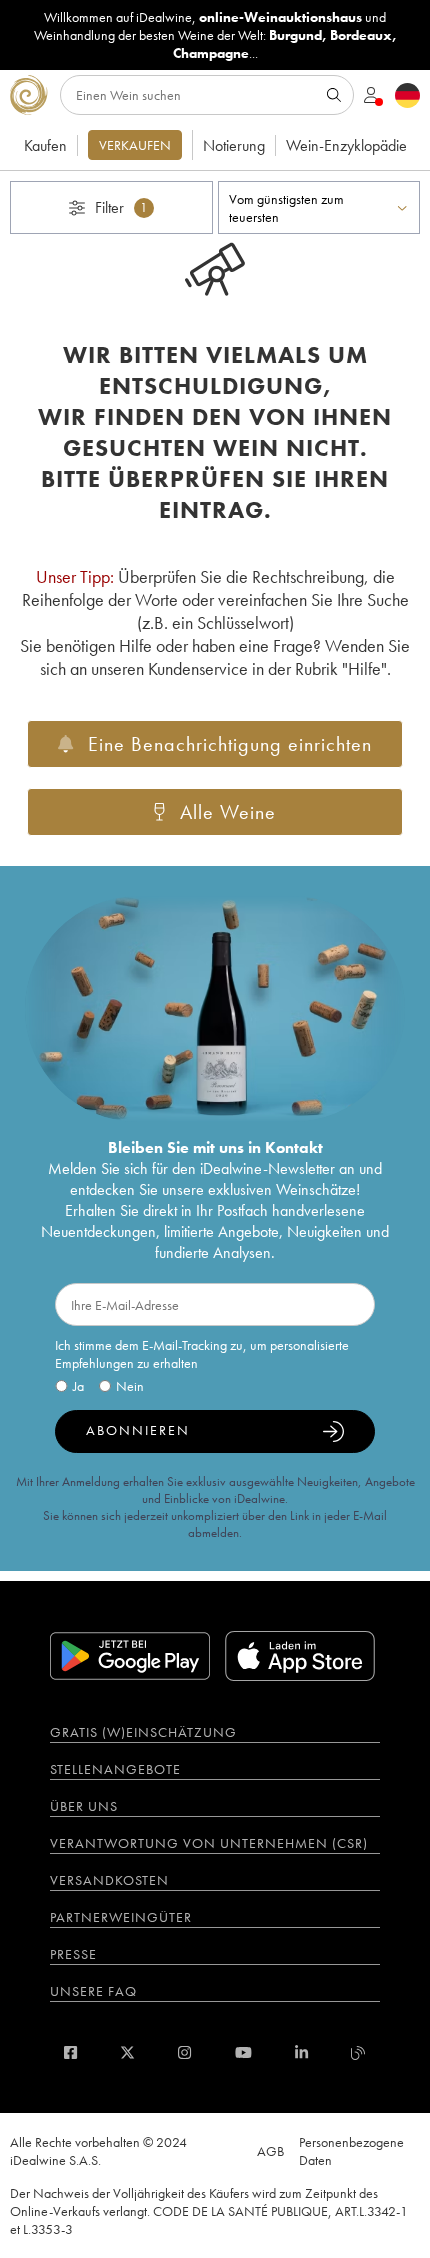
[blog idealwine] (358, 2052)
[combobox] (319, 207)
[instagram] (184, 2052)
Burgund (295, 35)
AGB (270, 2151)
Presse (73, 1954)
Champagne (211, 53)
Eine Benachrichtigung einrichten (230, 744)
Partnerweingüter (121, 1917)
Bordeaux (361, 35)
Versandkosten (109, 1880)
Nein (130, 1386)
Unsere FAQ (93, 1991)
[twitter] (127, 2052)
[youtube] (243, 2052)
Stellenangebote (115, 1769)
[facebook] (70, 2052)
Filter (121, 207)
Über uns (84, 1806)
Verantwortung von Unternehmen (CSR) (209, 1843)
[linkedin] (301, 2052)
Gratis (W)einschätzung (143, 1732)
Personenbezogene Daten (351, 2151)
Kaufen (45, 145)
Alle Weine (228, 812)
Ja (78, 1386)
